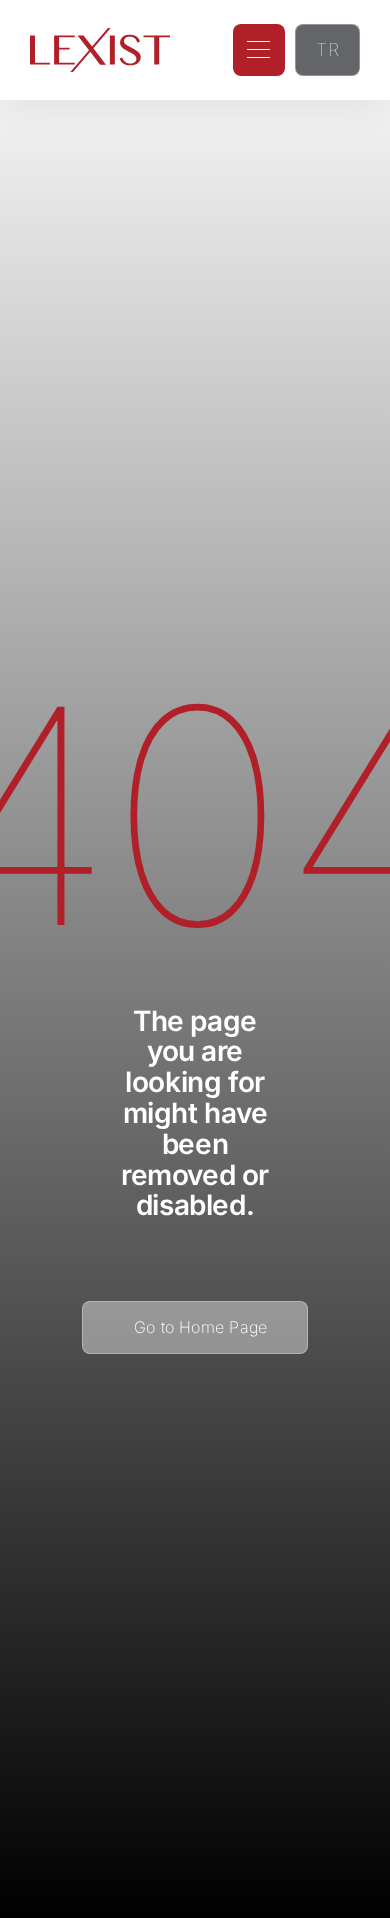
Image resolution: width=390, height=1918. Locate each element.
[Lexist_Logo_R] (100, 36)
